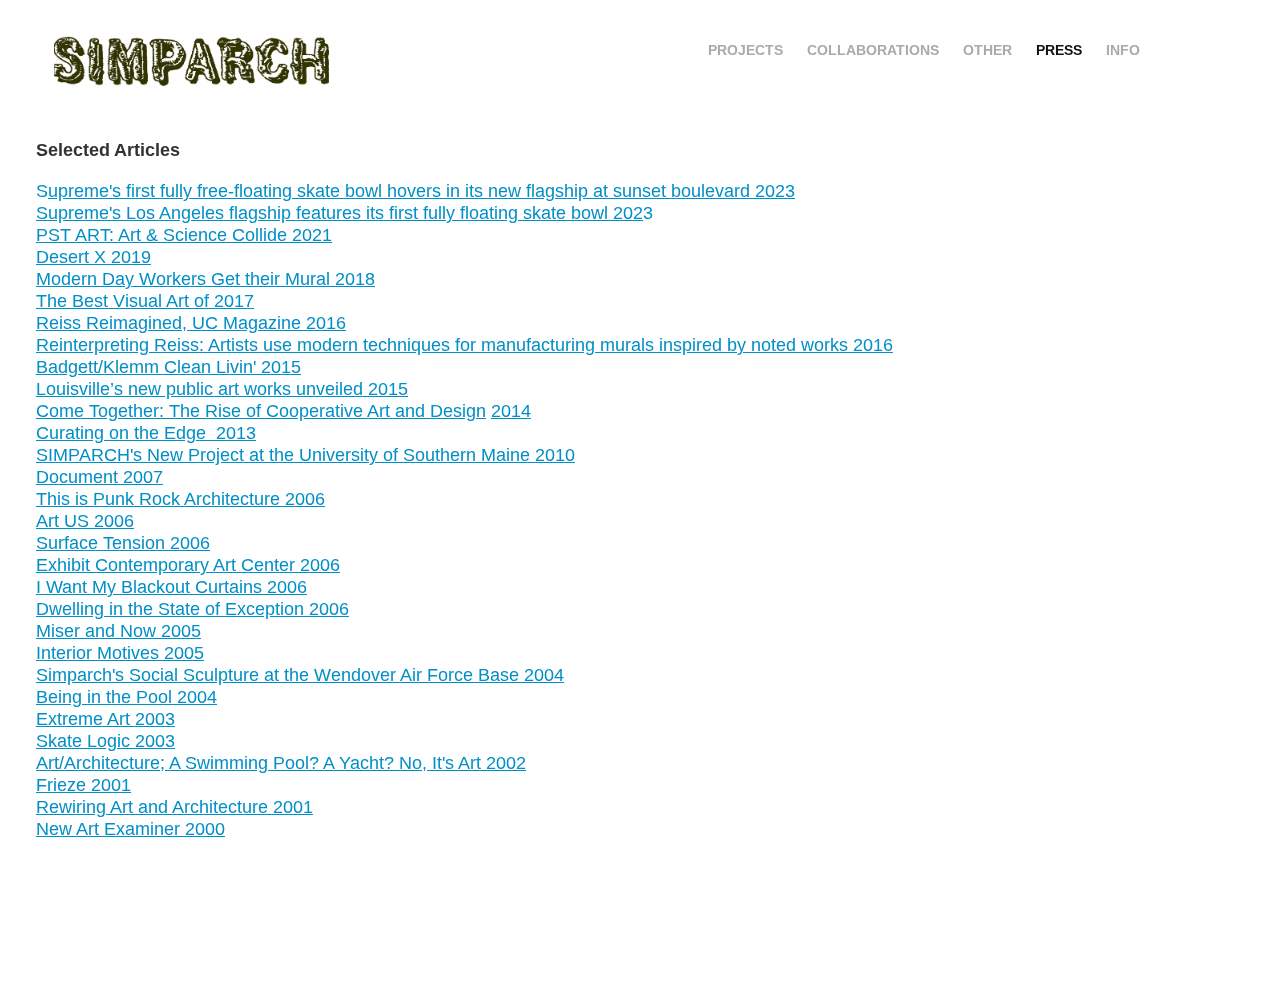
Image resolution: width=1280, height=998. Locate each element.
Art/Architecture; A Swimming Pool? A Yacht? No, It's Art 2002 (281, 763)
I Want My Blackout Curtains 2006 (171, 587)
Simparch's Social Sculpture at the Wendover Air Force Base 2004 (300, 675)
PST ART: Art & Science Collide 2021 (184, 235)
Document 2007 (99, 477)
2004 (194, 697)
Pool (154, 697)
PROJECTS (745, 50)
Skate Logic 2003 (105, 741)
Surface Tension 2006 (123, 543)
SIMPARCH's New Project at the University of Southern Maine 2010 (305, 455)
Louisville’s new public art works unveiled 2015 (222, 389)
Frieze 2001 (83, 785)
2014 (511, 411)
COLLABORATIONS (873, 50)
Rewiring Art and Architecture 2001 (174, 807)
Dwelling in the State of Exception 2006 (192, 609)
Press (1059, 50)
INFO (1123, 50)
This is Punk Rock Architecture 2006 (180, 499)
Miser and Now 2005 (118, 631)
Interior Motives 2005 (120, 653)
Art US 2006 (85, 521)
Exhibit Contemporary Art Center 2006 (188, 565)
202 (625, 213)
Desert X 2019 (93, 257)
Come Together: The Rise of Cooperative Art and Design (261, 411)
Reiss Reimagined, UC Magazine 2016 (191, 323)
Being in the (86, 697)
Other (987, 50)
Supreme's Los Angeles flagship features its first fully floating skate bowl (322, 213)
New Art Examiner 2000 (130, 829)
